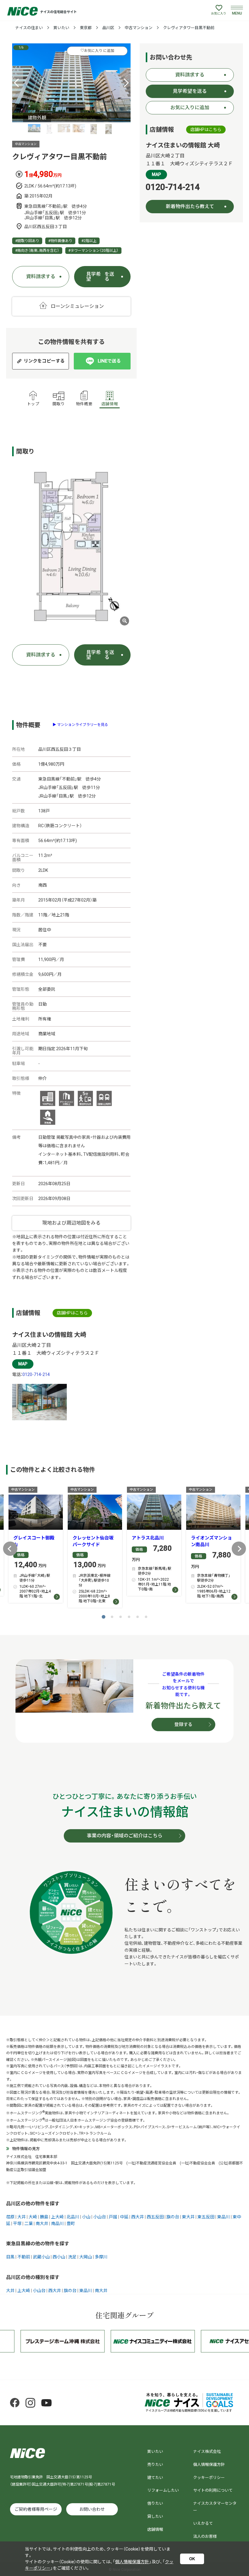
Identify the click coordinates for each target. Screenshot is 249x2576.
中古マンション (139, 28)
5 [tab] (138, 1617)
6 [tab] (146, 1617)
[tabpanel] (71, 83)
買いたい (61, 28)
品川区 (108, 28)
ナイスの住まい (29, 28)
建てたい (155, 2478)
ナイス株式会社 (207, 2451)
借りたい (155, 2503)
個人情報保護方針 (209, 2465)
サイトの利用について (213, 2490)
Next (239, 1549)
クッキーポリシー (209, 2478)
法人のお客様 (205, 2536)
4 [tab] (129, 1617)
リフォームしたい (163, 2490)
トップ (33, 404)
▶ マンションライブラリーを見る (80, 725)
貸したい (155, 2516)
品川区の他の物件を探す (33, 2204)
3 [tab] (121, 1617)
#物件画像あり (60, 241)
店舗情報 (110, 404)
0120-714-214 (36, 1374)
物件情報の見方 (26, 2149)
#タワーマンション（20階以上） (93, 251)
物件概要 (84, 404)
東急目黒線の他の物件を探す (38, 2244)
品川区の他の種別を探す (33, 2277)
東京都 (86, 28)
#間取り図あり (27, 241)
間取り (59, 404)
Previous (10, 1549)
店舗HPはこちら (72, 1313)
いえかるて (203, 2523)
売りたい (155, 2465)
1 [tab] (104, 1617)
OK (192, 2559)
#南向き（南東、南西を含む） (37, 251)
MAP (23, 1364)
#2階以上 (89, 241)
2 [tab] (112, 1617)
